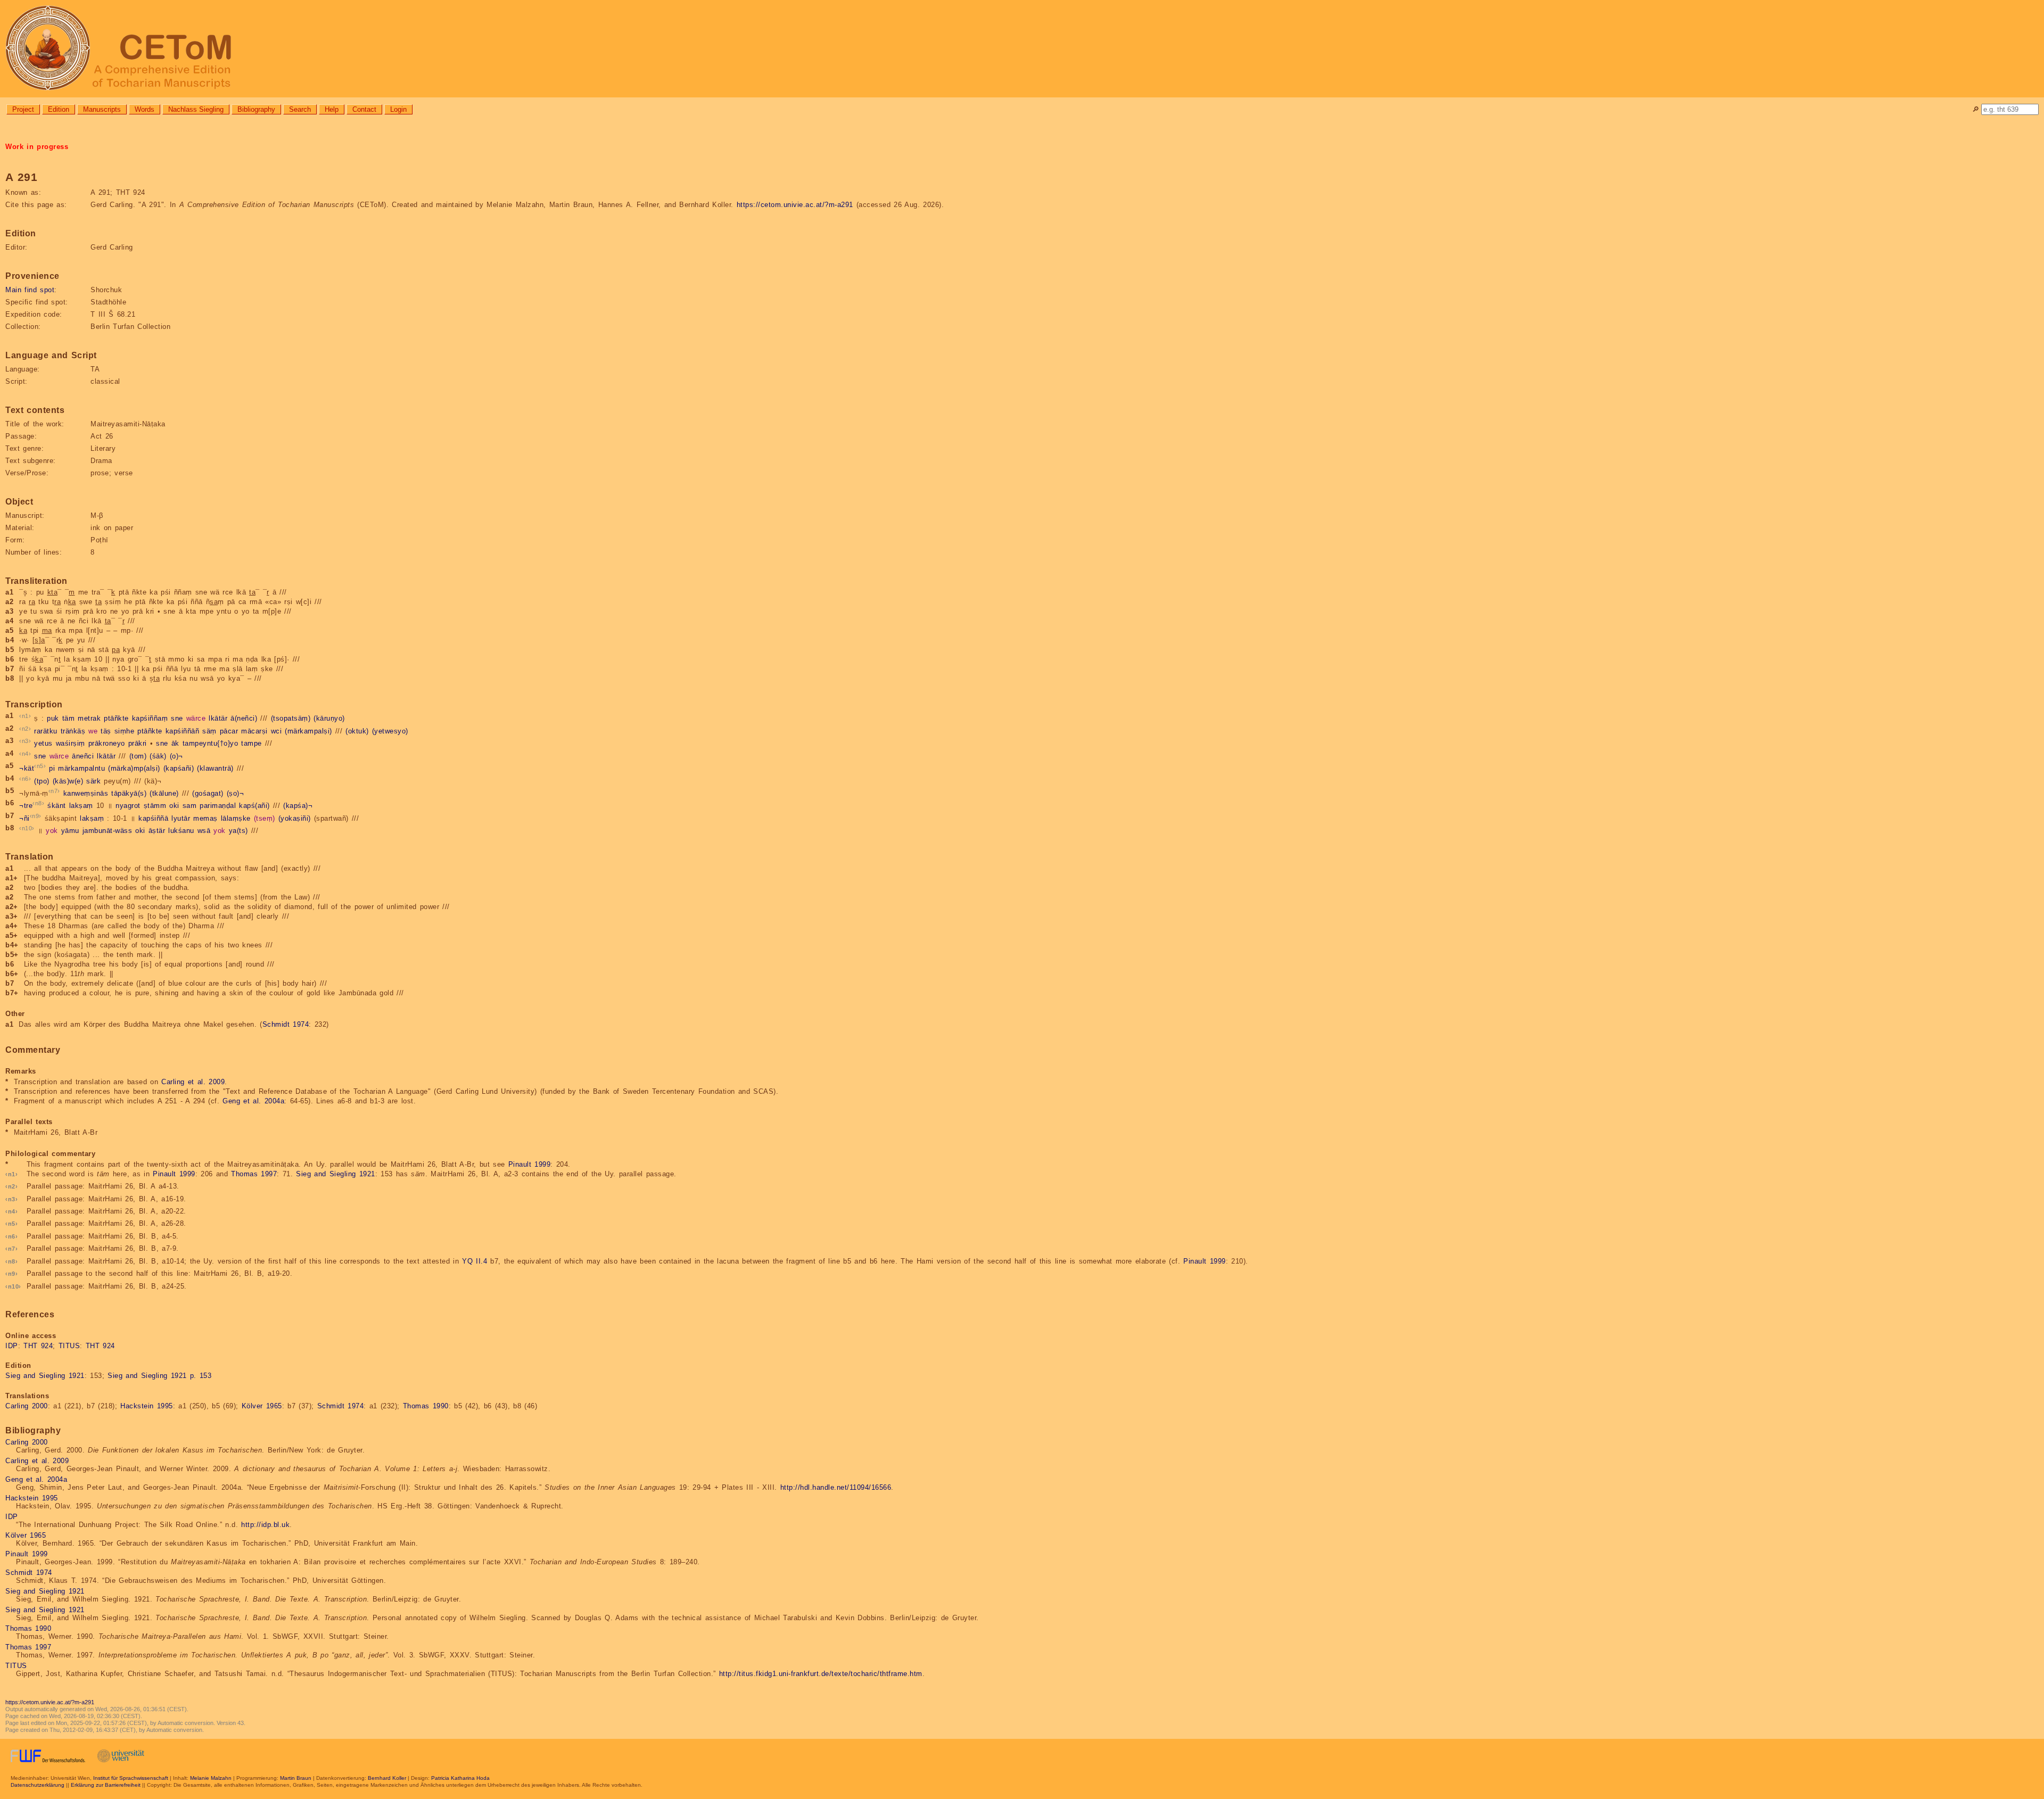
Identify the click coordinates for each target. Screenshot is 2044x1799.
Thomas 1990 (426, 1406)
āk (175, 744)
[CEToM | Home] (1022, 49)
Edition (59, 109)
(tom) (138, 756)
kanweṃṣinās (86, 793)
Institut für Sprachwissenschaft (131, 1778)
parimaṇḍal (218, 806)
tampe (252, 744)
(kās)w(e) (68, 781)
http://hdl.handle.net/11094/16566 (836, 1487)
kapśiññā (153, 818)
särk (93, 781)
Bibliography (256, 109)
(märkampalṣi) (308, 731)
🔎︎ (1976, 109)
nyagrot (128, 806)
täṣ (106, 731)
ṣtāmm (155, 806)
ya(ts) (238, 831)
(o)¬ (176, 756)
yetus (43, 744)
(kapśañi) (179, 769)
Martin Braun (296, 1778)
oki (174, 806)
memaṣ (205, 818)
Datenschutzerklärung (38, 1785)
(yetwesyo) (390, 731)
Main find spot (30, 290)
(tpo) (42, 781)
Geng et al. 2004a (253, 1101)
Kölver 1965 (262, 1406)
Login (398, 109)
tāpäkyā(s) (129, 793)
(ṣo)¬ (236, 793)
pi (52, 769)
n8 (39, 803)
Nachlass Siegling (196, 109)
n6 (25, 779)
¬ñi (24, 818)
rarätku (46, 731)
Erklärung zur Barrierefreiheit (106, 1785)
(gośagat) (208, 793)
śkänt (57, 806)
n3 (25, 741)
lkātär (218, 719)
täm (69, 719)
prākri (138, 744)
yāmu (70, 831)
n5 (40, 766)
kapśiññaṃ (150, 719)
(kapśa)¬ (298, 806)
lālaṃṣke (236, 818)
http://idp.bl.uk (265, 1525)
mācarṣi (254, 731)
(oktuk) (357, 731)
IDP (12, 1346)
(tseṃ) (265, 818)
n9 (35, 816)
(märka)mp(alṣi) (134, 769)
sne (177, 719)
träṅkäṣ (73, 731)
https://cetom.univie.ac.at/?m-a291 (795, 205)
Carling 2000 (27, 1406)
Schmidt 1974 (286, 1024)
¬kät (27, 769)
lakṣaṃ (81, 806)
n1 (25, 716)
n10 (27, 828)
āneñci (83, 756)
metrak (89, 719)
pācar (229, 731)
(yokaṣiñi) (295, 818)
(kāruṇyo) (329, 719)
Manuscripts (102, 109)
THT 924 (38, 1346)
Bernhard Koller (387, 1778)
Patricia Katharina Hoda (460, 1778)
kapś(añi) (254, 806)
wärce (196, 719)
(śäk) (158, 756)
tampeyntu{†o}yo (211, 744)
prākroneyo (107, 744)
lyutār (181, 818)
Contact (364, 109)
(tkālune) (164, 793)
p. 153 (201, 1376)
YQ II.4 (475, 1261)
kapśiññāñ (183, 731)
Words (145, 109)
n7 (54, 791)
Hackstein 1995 (147, 1406)
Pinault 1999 (530, 1164)
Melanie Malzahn (211, 1778)
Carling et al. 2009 (193, 1082)
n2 (25, 729)
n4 (25, 754)
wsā (204, 831)
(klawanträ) (215, 769)
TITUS (69, 1346)
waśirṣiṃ (71, 744)
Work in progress (37, 147)
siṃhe (125, 731)
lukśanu (181, 831)
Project (23, 109)
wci (277, 731)
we (93, 731)
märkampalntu (81, 769)
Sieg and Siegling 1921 (336, 1174)
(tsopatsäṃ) (291, 719)
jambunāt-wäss (108, 831)
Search (300, 109)
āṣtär (157, 831)
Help (332, 109)
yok (52, 831)
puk (53, 719)
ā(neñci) (244, 719)
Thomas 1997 (254, 1174)
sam (190, 806)
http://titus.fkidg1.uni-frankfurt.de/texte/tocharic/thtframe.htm (821, 1674)
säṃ (209, 731)
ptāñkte (116, 719)
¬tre (26, 806)
